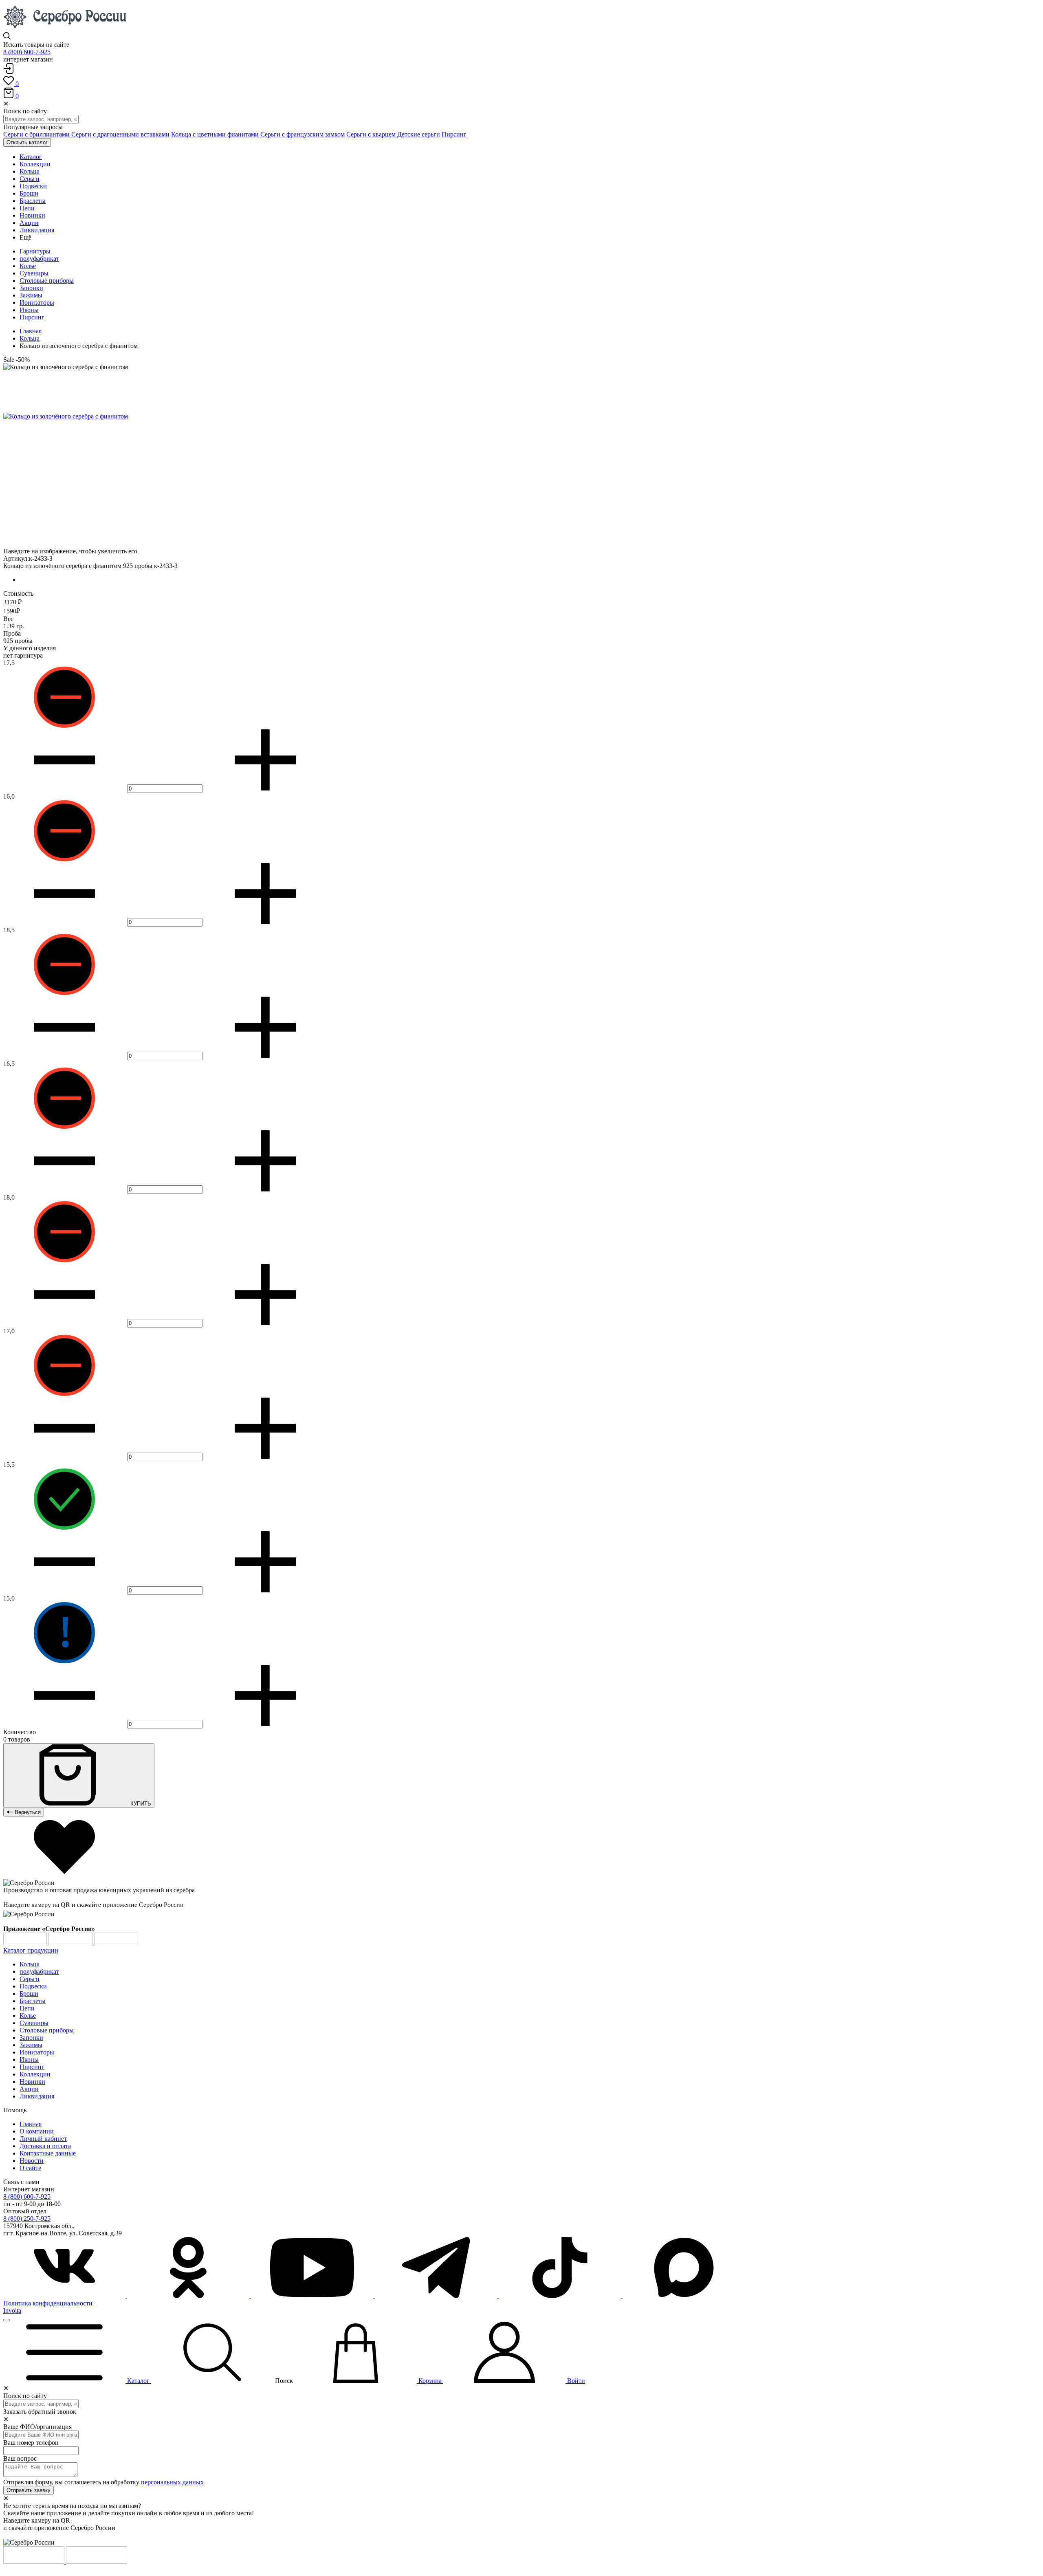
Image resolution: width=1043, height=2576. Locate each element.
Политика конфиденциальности (48, 2303)
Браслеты (33, 2001)
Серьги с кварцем (371, 134)
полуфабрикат (39, 259)
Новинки (32, 2082)
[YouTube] (313, 2296)
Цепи (27, 2008)
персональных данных (172, 2482)
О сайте (30, 2168)
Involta (12, 2311)
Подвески (33, 1986)
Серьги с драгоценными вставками (120, 134)
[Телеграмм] (437, 2296)
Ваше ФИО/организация (37, 2427)
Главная (31, 331)
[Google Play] (26, 1943)
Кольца (30, 338)
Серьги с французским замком (303, 134)
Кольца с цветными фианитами (215, 134)
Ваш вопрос (20, 2458)
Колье (28, 266)
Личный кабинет (43, 2139)
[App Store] (71, 1943)
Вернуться (27, 1812)
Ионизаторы (37, 303)
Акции (29, 2089)
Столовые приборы (47, 281)
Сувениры (34, 273)
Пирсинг (454, 134)
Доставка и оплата (45, 2146)
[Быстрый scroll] (7, 2320)
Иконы (29, 310)
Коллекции (35, 2074)
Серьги (30, 1979)
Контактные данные (48, 2153)
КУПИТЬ (140, 1804)
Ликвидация (37, 2096)
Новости (32, 2161)
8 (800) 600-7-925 (27, 52)
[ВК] (65, 2296)
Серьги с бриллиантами (36, 134)
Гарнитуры (35, 251)
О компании (37, 2131)
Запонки (31, 288)
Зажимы (31, 295)
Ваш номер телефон (31, 2443)
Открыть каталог (27, 142)
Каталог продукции (31, 1950)
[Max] (684, 2296)
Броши (29, 1994)
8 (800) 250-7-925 (27, 2218)
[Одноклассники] (189, 2296)
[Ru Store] (116, 1943)
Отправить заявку (29, 2490)
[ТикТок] (561, 2296)
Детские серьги (419, 134)
